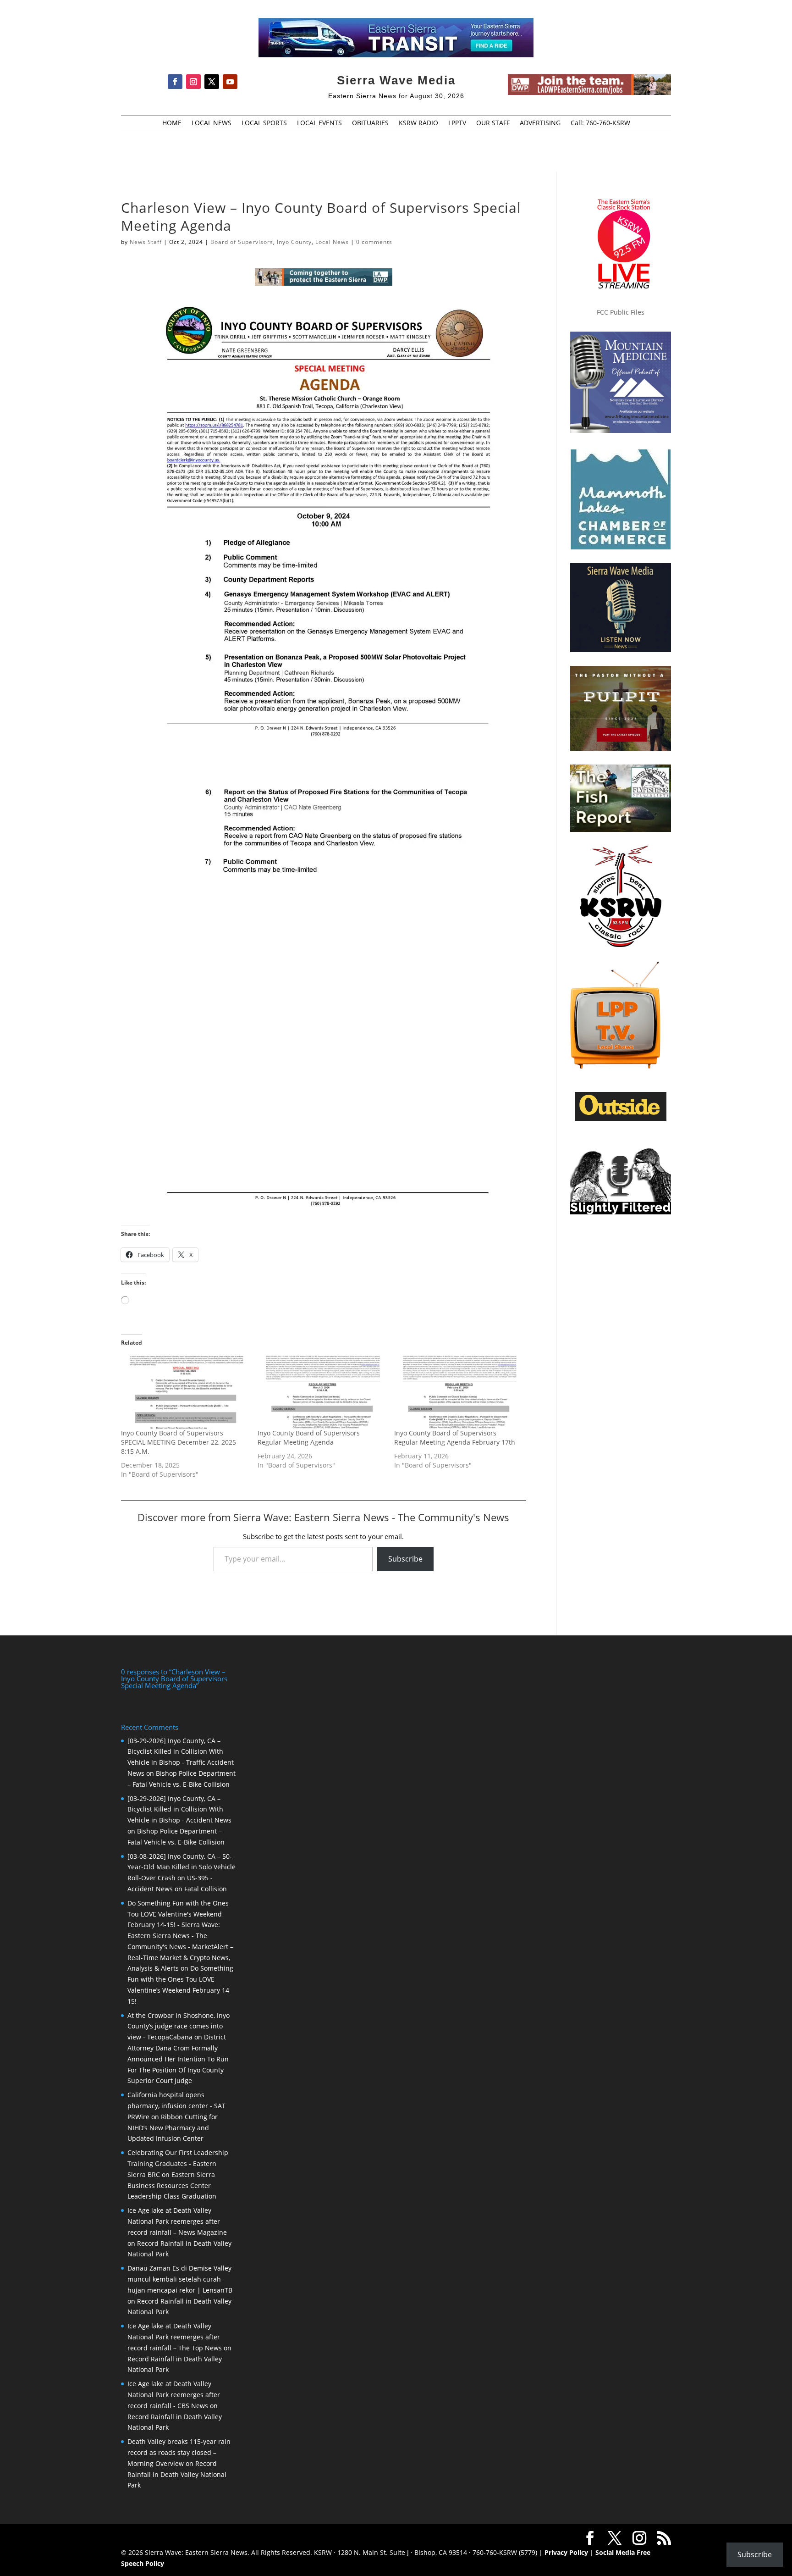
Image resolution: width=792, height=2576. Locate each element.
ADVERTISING (540, 123)
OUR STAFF (493, 123)
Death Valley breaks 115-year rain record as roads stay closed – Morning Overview (179, 2452)
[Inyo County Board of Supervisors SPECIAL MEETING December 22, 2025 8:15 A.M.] (185, 1392)
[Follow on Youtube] (230, 82)
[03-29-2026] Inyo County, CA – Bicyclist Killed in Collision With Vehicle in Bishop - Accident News (179, 1809)
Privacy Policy (566, 2552)
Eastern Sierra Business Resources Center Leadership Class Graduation (172, 2185)
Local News (332, 242)
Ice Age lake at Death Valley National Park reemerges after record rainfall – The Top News (175, 2337)
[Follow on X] (212, 82)
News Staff (146, 242)
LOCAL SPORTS (264, 123)
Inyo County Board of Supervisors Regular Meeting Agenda (309, 1438)
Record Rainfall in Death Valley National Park (177, 2474)
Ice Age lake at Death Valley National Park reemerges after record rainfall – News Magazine (177, 2221)
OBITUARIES (370, 123)
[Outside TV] (621, 1119)
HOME (172, 123)
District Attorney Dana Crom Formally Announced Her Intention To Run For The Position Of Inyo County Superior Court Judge (178, 2059)
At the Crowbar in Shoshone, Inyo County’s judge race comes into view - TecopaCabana (179, 2026)
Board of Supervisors (242, 242)
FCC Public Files (621, 312)
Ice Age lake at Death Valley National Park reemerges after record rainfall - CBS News (174, 2395)
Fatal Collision (206, 1889)
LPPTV (457, 123)
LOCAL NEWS (212, 123)
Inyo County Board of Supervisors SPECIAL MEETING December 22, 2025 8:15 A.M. (179, 1442)
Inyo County (294, 242)
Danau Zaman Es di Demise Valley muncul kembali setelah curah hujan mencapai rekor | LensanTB (180, 2279)
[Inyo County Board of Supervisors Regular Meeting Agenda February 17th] (458, 1392)
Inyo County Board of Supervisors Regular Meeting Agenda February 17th (455, 1438)
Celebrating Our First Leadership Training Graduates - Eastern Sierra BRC (178, 2163)
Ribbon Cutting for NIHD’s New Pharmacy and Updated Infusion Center (173, 2128)
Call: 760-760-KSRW (600, 123)
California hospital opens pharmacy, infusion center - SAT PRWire (176, 2106)
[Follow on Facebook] (175, 82)
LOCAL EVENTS (319, 123)
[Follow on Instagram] (193, 82)
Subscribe (405, 1559)
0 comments (374, 242)
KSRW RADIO (418, 123)
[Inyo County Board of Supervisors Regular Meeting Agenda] (321, 1392)
